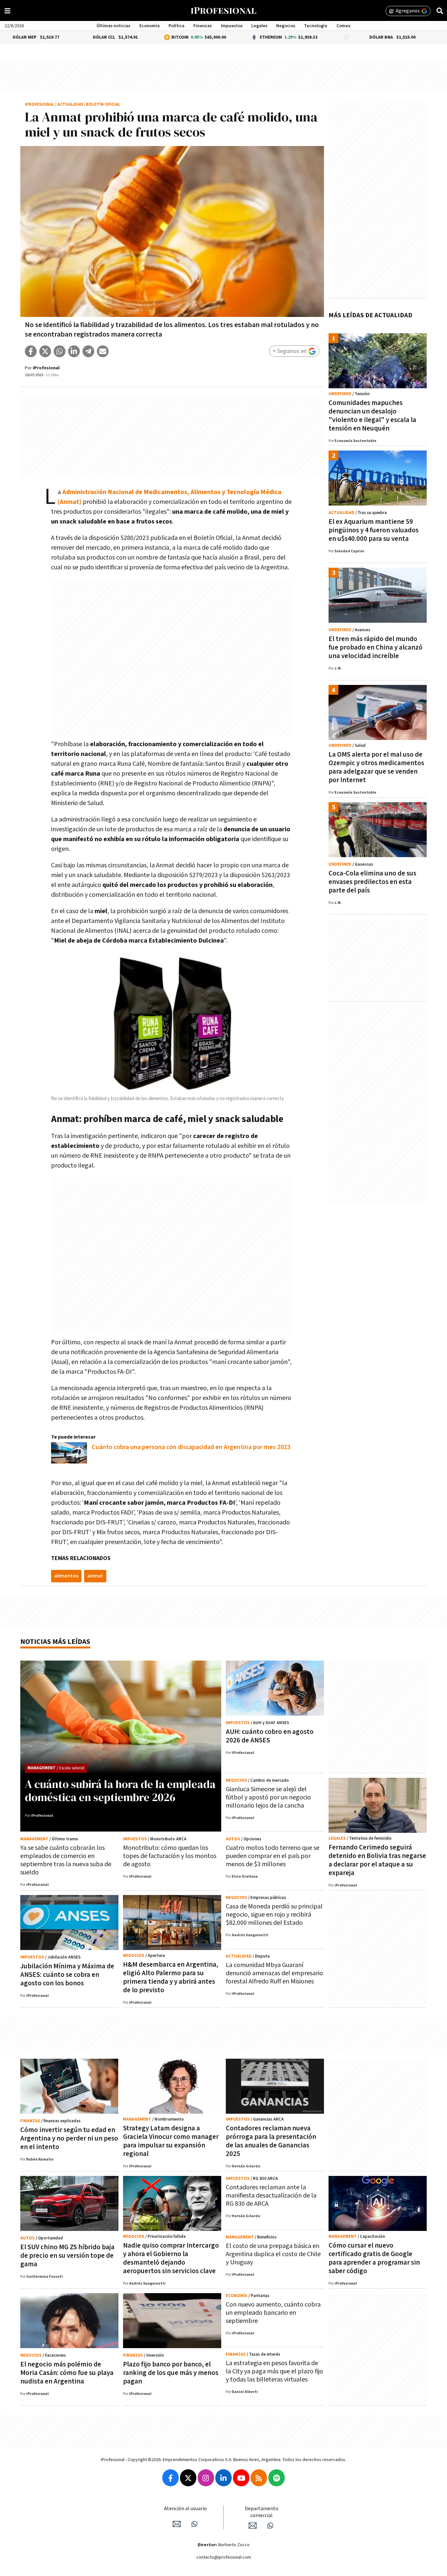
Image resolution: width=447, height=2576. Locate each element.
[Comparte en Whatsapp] (60, 351)
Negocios (286, 26)
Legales (259, 26)
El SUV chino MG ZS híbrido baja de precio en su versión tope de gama (67, 2256)
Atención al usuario (185, 2509)
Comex (343, 26)
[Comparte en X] (45, 351)
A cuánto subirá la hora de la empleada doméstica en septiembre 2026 (120, 1791)
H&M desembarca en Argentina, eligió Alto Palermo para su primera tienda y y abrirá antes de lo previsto (171, 1977)
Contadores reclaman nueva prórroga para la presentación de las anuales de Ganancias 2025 (271, 2141)
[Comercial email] (253, 2526)
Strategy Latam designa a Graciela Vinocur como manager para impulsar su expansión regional (171, 2141)
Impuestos (232, 26)
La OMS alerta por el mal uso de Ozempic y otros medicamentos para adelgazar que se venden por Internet (376, 767)
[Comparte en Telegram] (88, 351)
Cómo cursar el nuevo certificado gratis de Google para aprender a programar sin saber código (374, 2258)
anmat (95, 1576)
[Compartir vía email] (103, 351)
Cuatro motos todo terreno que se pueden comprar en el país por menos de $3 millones (273, 1856)
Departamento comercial (262, 2512)
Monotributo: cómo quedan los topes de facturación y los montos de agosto (170, 1856)
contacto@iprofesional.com (224, 2557)
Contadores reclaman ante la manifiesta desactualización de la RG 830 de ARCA (271, 2196)
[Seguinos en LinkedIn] (223, 2478)
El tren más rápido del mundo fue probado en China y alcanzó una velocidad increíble (375, 647)
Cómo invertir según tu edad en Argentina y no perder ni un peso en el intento (69, 2138)
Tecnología (316, 26)
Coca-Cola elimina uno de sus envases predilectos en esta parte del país (372, 882)
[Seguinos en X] (188, 2478)
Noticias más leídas (55, 1642)
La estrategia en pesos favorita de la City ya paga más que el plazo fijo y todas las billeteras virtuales (274, 2371)
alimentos (66, 1576)
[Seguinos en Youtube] (241, 2478)
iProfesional (40, 105)
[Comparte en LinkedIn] (74, 351)
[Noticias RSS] (259, 2478)
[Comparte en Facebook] (31, 351)
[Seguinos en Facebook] (170, 2478)
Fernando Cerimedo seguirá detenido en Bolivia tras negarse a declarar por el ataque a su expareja (377, 1860)
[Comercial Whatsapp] (270, 2526)
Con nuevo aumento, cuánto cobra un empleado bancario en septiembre (273, 2313)
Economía (150, 26)
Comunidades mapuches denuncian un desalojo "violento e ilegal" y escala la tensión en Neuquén (372, 416)
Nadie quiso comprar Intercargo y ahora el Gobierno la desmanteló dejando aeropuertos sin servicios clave (171, 2258)
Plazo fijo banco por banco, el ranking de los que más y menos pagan (171, 2373)
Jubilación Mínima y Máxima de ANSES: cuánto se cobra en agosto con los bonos (67, 1975)
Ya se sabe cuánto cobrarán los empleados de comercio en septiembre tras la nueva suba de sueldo (66, 1860)
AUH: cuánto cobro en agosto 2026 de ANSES (270, 1736)
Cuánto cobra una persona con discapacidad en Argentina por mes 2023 (191, 1447)
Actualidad (70, 105)
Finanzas (203, 26)
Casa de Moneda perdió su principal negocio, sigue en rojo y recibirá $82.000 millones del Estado (274, 1915)
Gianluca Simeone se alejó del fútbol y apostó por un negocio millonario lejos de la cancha (268, 1797)
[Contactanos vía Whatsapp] (194, 2524)
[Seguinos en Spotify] (277, 2478)
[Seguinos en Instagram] (206, 2478)
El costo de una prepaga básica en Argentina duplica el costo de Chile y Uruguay (273, 2254)
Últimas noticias (113, 26)
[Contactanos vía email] (177, 2524)
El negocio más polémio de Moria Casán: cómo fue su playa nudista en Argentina (67, 2373)
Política (177, 26)
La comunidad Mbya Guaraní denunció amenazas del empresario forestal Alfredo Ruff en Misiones (274, 1973)
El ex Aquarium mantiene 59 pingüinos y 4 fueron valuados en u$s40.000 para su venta (374, 530)
